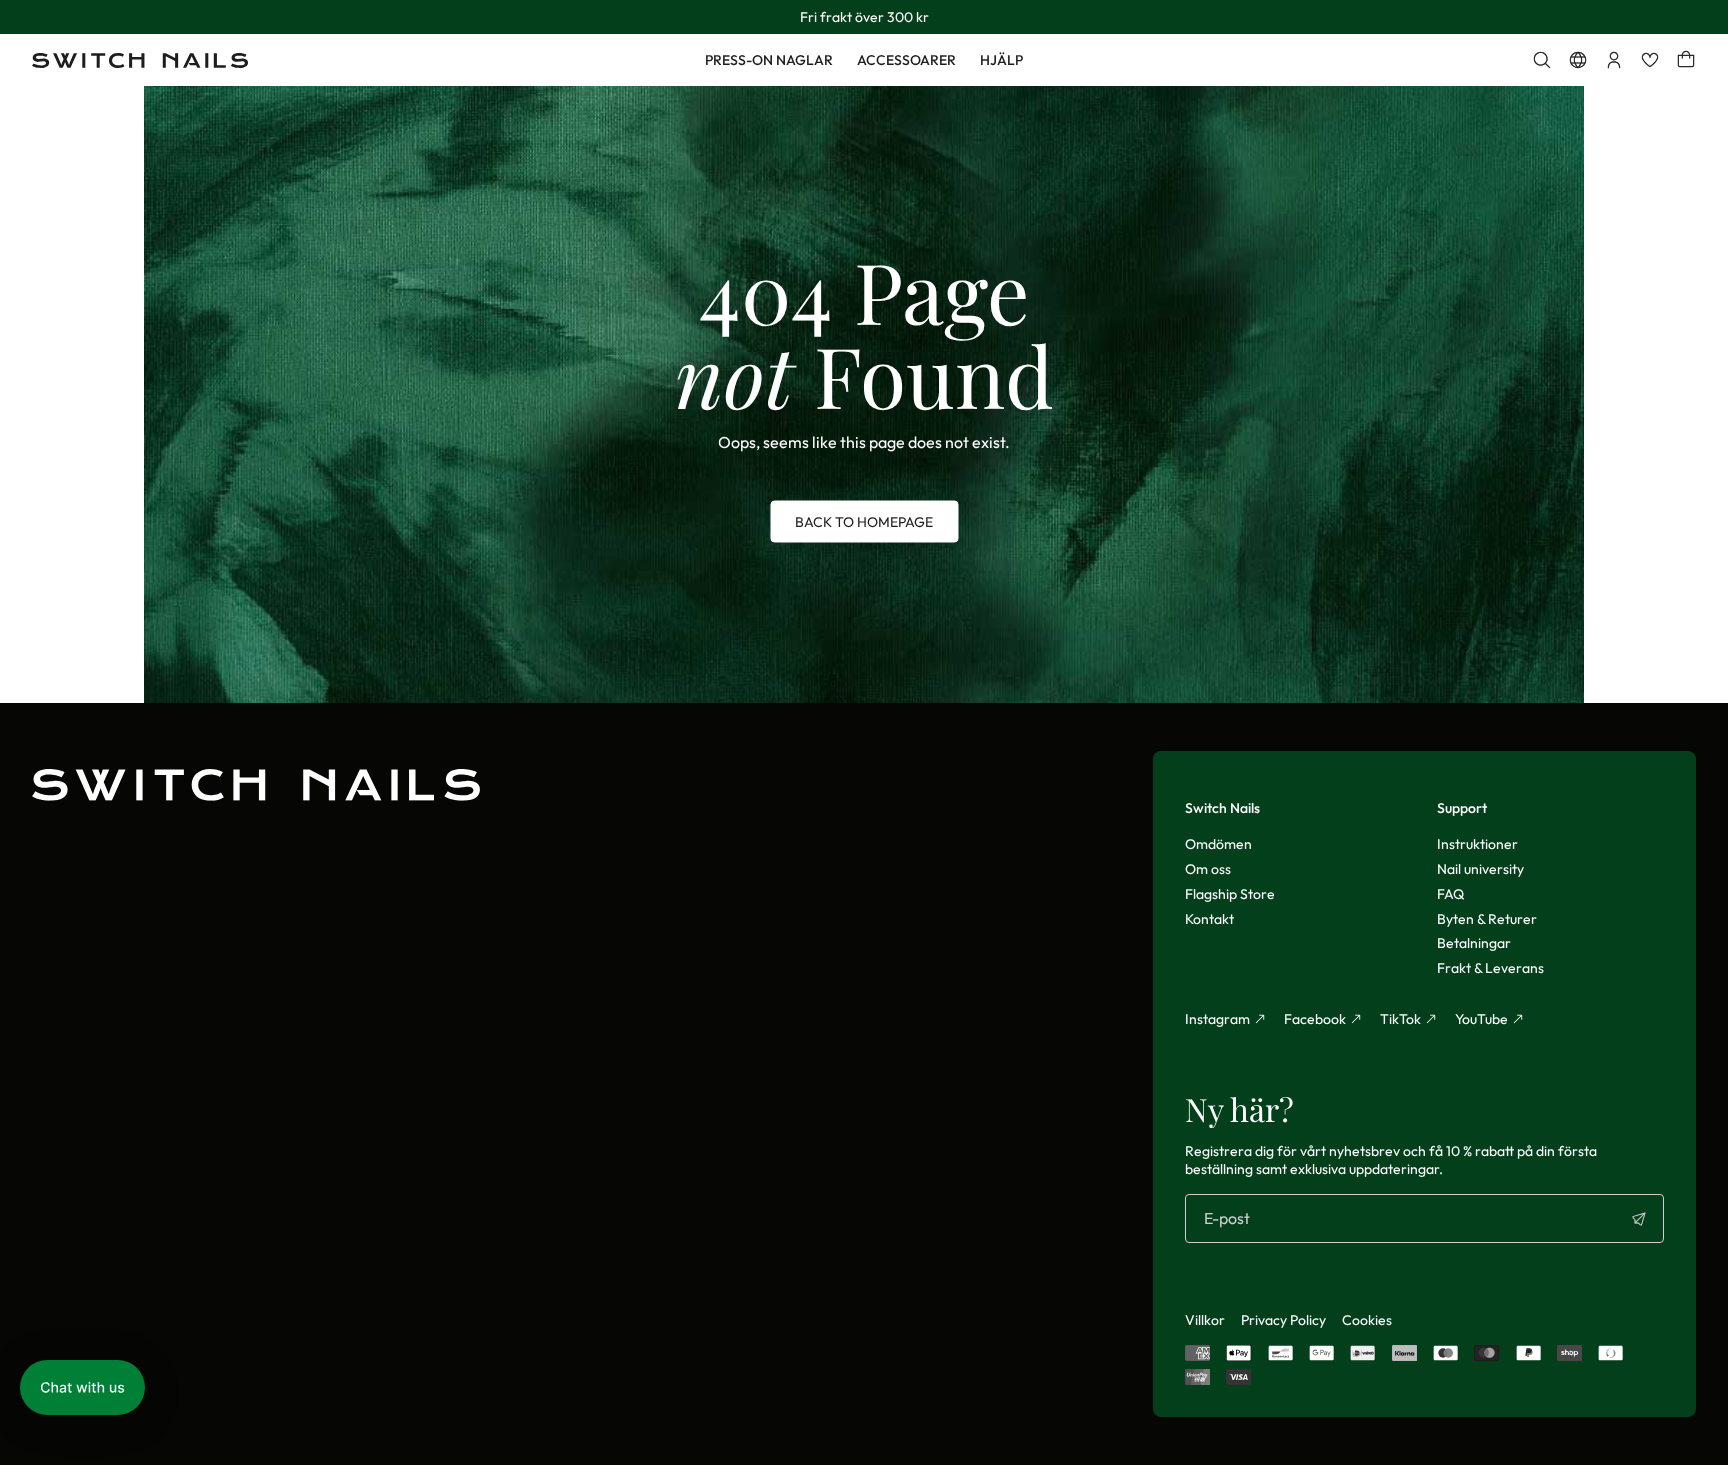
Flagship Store (1230, 894)
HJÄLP (1001, 60)
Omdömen (1218, 844)
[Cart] (1686, 60)
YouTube (1481, 1019)
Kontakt (1209, 919)
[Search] (1542, 60)
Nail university (1480, 869)
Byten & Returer (1487, 919)
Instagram (1217, 1019)
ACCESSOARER (906, 60)
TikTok (1400, 1019)
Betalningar (1474, 943)
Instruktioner (1477, 844)
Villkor (1205, 1320)
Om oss (1208, 869)
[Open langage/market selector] (1578, 60)
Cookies (1367, 1320)
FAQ (1450, 894)
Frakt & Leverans (1490, 968)
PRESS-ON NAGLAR (769, 60)
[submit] (1639, 1219)
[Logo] (140, 60)
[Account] (1614, 60)
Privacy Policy (1283, 1320)
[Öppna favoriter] (1650, 60)
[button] (82, 1387)
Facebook (1315, 1019)
